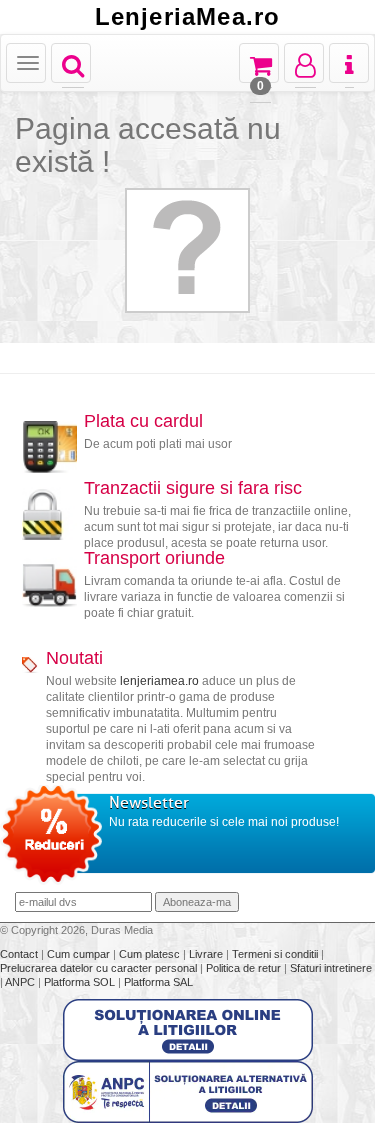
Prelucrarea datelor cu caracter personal (100, 968)
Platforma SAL (158, 982)
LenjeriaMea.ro (188, 17)
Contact (20, 954)
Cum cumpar (80, 954)
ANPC (20, 982)
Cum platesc (151, 954)
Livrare (207, 954)
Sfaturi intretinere (331, 968)
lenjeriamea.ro (159, 681)
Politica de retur (245, 968)
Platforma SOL (79, 982)
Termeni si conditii (276, 954)
